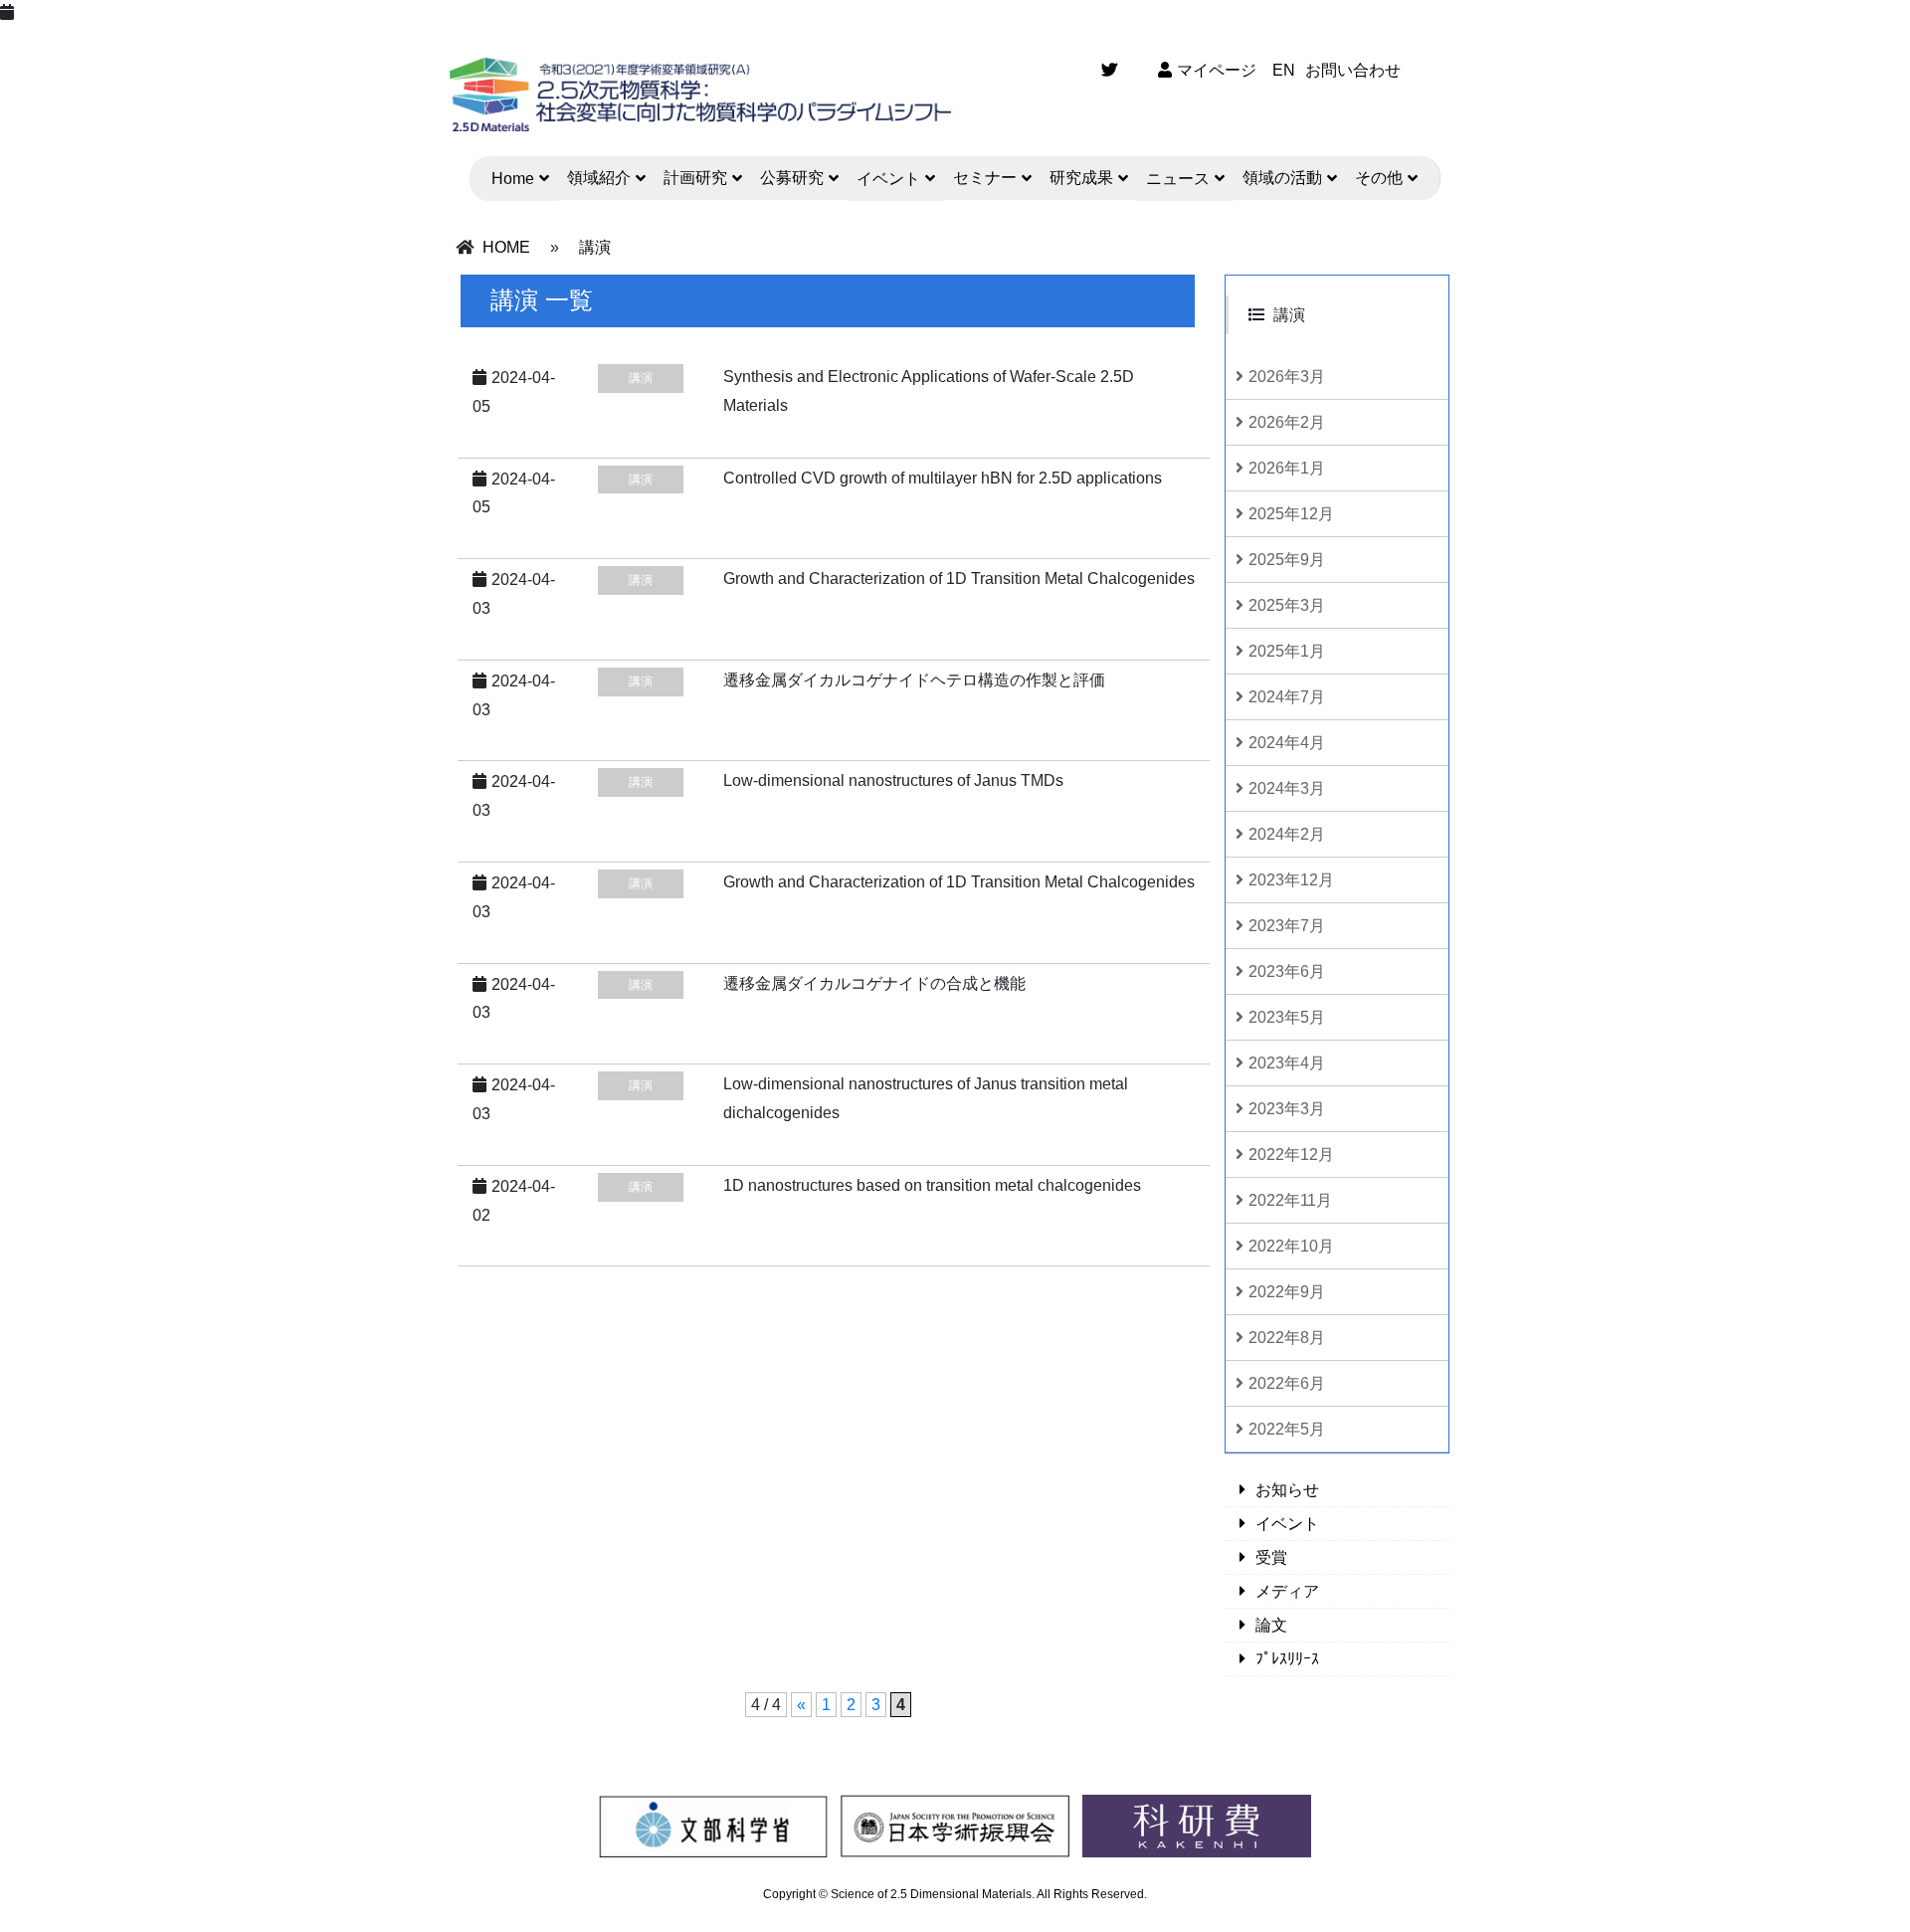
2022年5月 (1287, 1429)
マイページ (1217, 70)
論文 (1271, 1625)
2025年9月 (1287, 560)
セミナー (985, 178)
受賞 (1271, 1557)
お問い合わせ (1353, 70)
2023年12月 (1291, 880)
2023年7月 (1287, 926)
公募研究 (792, 178)
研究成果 (1081, 178)
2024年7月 (1287, 697)
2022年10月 (1291, 1246)
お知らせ (1287, 1490)
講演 (595, 247)
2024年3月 (1287, 788)
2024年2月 (1287, 834)
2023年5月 (1287, 1017)
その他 (1379, 178)
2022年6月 (1287, 1383)
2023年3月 (1287, 1109)
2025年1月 (1287, 651)
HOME (506, 247)
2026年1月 (1287, 468)
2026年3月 (1287, 377)
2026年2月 (1287, 422)
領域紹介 (599, 178)
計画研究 (695, 178)
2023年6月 (1287, 971)
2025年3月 (1287, 605)
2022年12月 (1291, 1155)
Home (513, 179)
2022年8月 (1287, 1338)
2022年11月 (1290, 1200)
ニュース (1178, 179)
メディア (1287, 1591)
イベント (888, 179)
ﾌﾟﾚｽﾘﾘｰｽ (1287, 1659)
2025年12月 (1291, 514)
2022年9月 (1287, 1292)
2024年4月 (1287, 743)
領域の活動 (1282, 178)
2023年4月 (1287, 1063)
